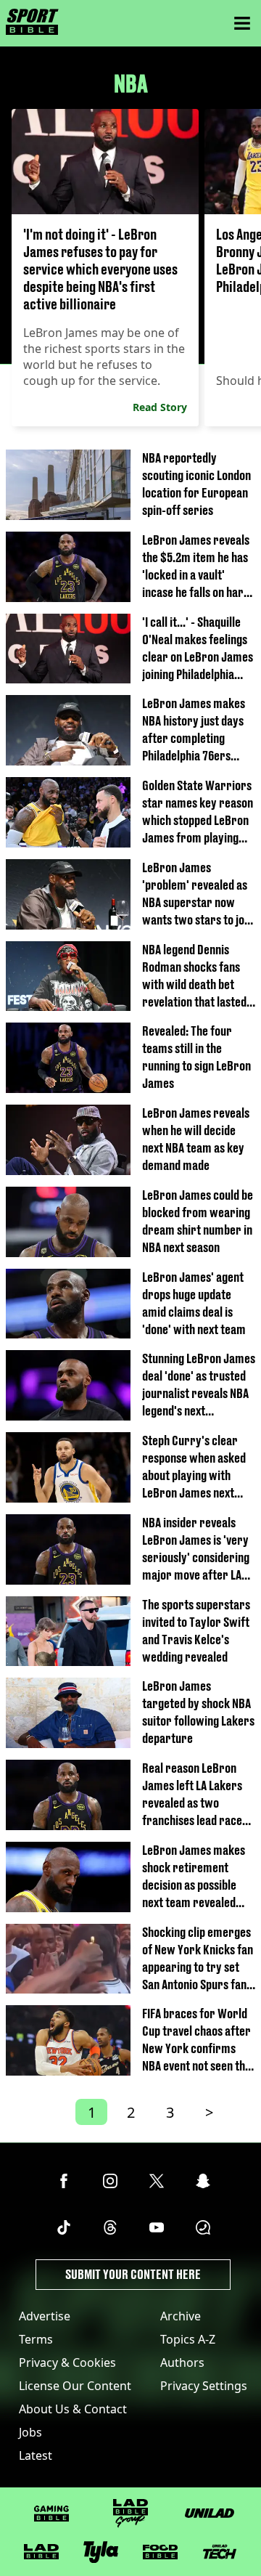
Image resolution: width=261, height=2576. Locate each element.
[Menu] (242, 23)
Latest (36, 2455)
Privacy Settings (204, 2386)
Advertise (45, 2316)
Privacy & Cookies (67, 2362)
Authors (182, 2362)
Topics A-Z (188, 2339)
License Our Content (75, 2386)
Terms (36, 2339)
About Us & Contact (73, 2409)
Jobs (30, 2432)
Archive (181, 2316)
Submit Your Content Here (133, 2274)
